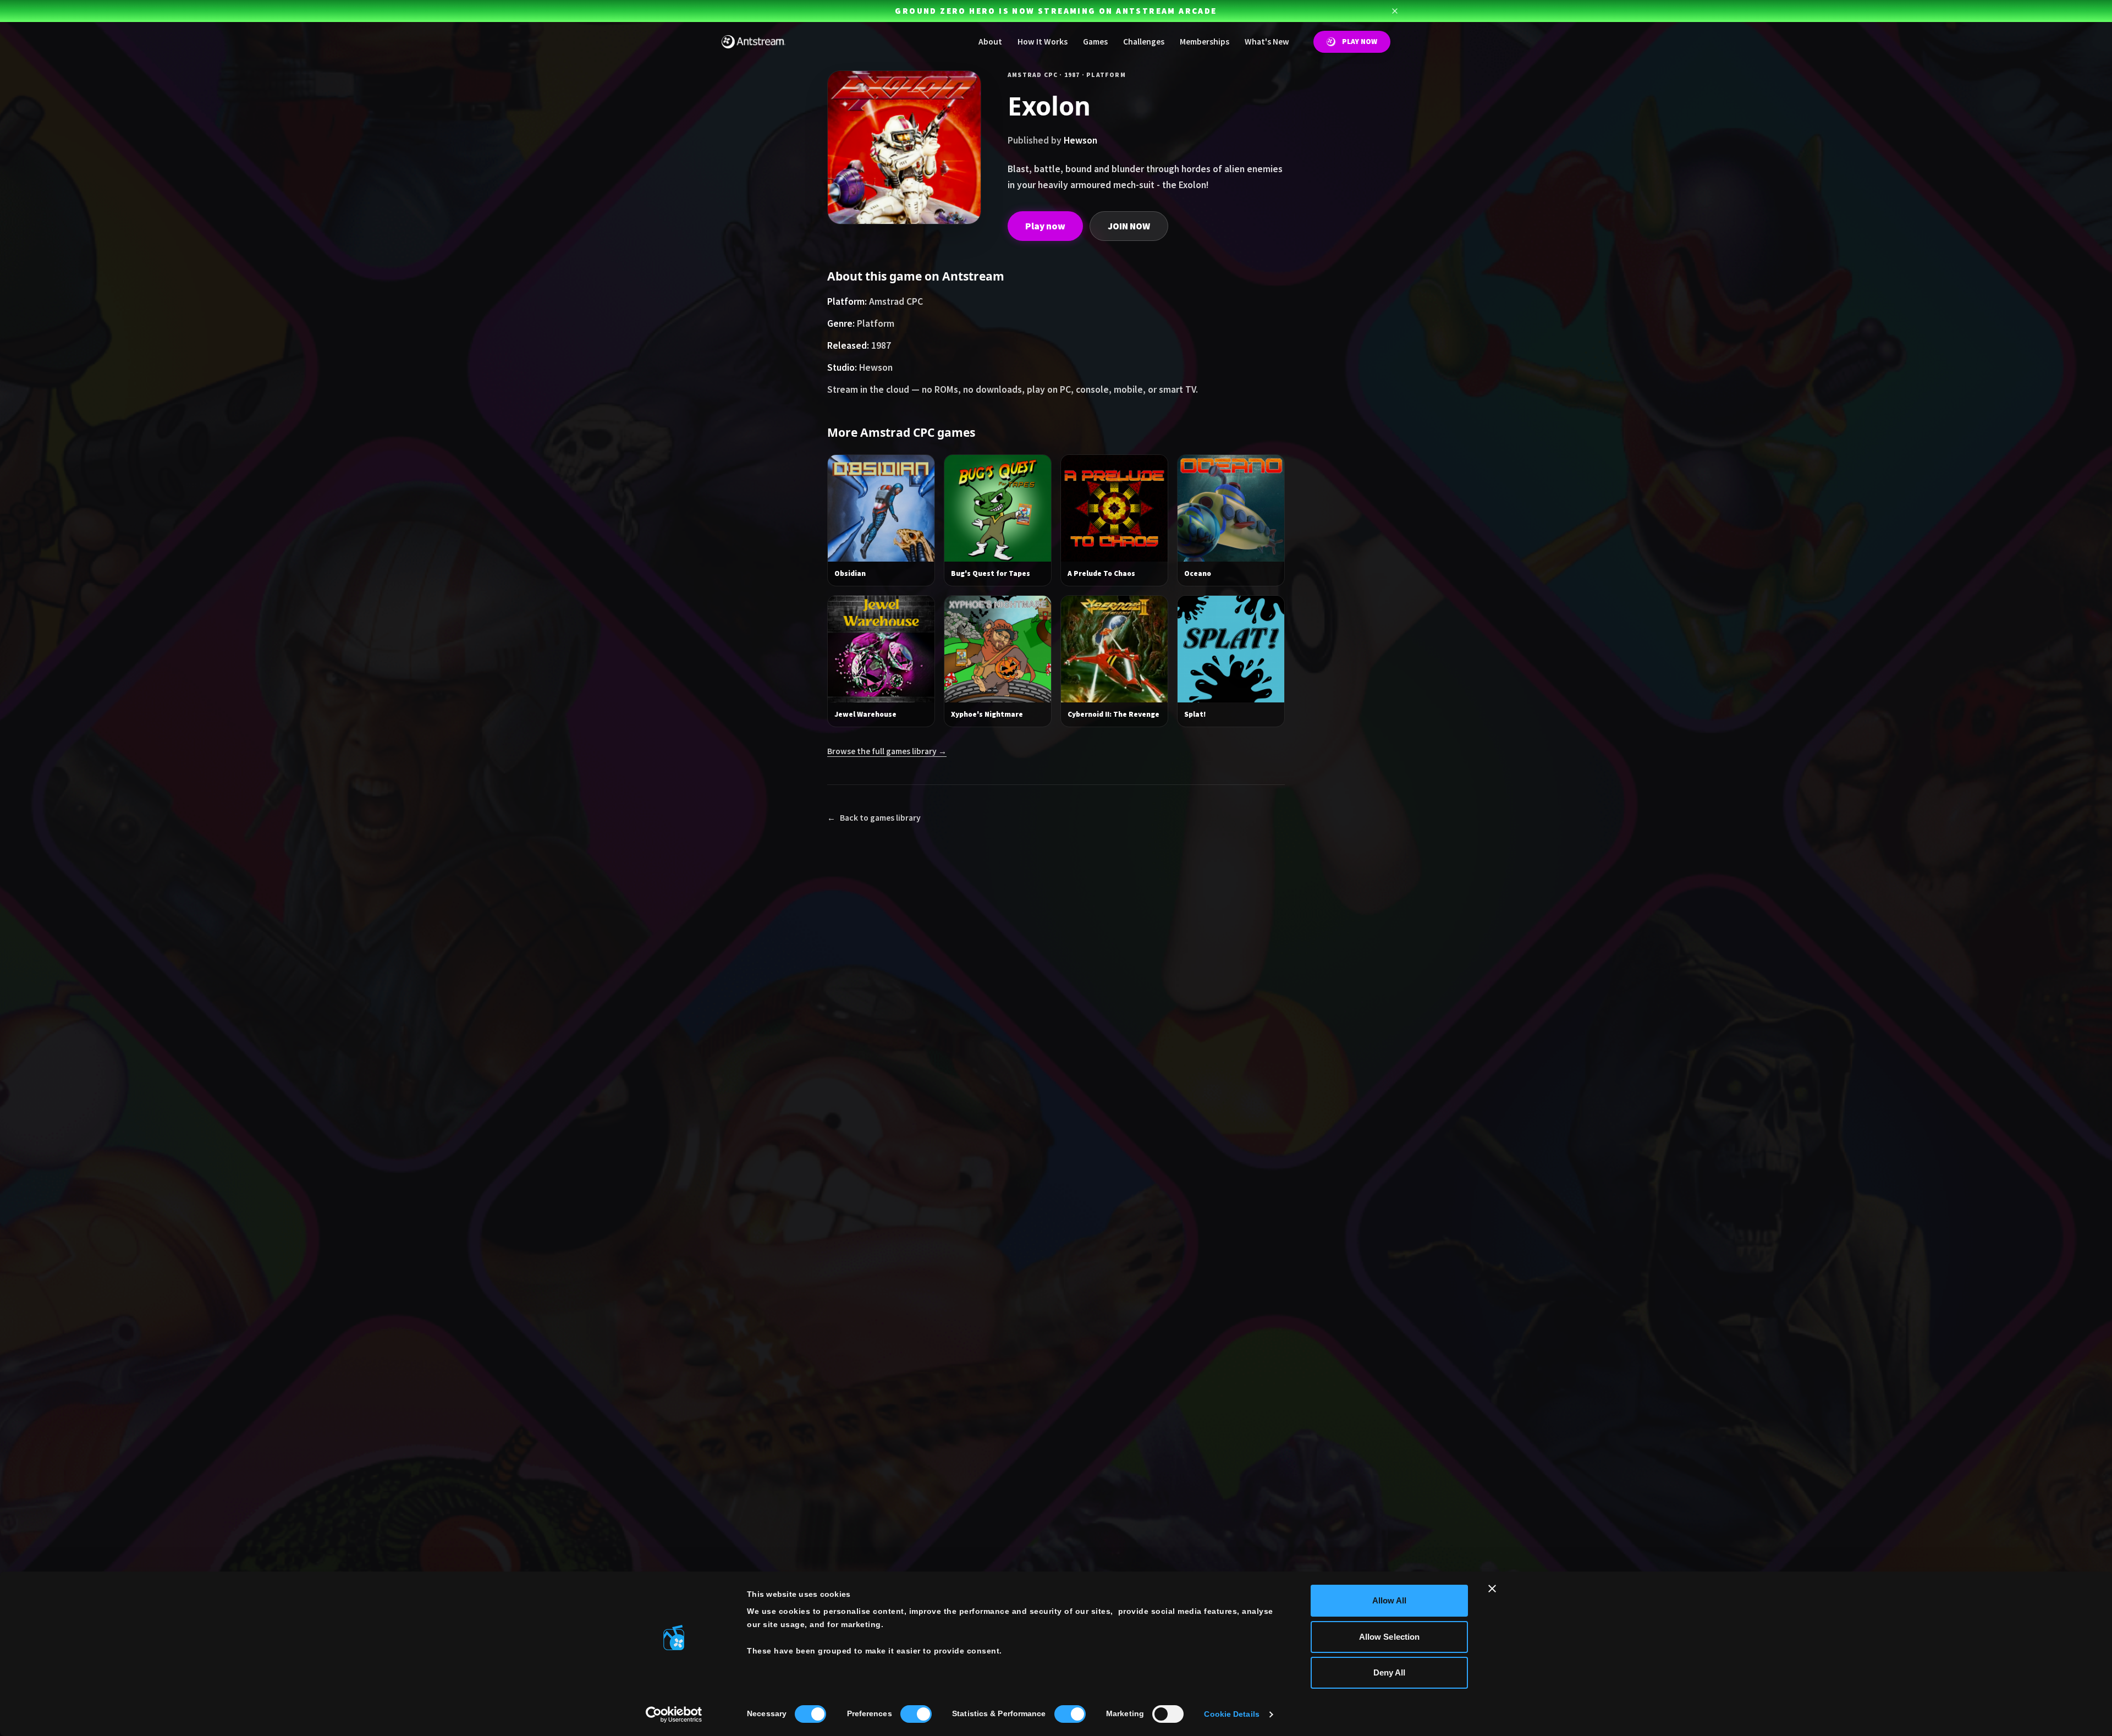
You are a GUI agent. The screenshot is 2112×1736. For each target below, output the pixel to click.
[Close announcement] (1395, 11)
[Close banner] (1492, 1589)
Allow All (1390, 1600)
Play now (1045, 226)
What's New (1267, 42)
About (990, 42)
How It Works (1043, 42)
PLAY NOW (1360, 42)
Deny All (1390, 1672)
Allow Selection (1390, 1637)
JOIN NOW (1129, 226)
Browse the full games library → (887, 751)
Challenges (1144, 42)
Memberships (1204, 42)
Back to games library (874, 818)
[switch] (916, 1714)
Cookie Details (1231, 1714)
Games (1095, 42)
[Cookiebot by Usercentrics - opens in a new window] (674, 1715)
